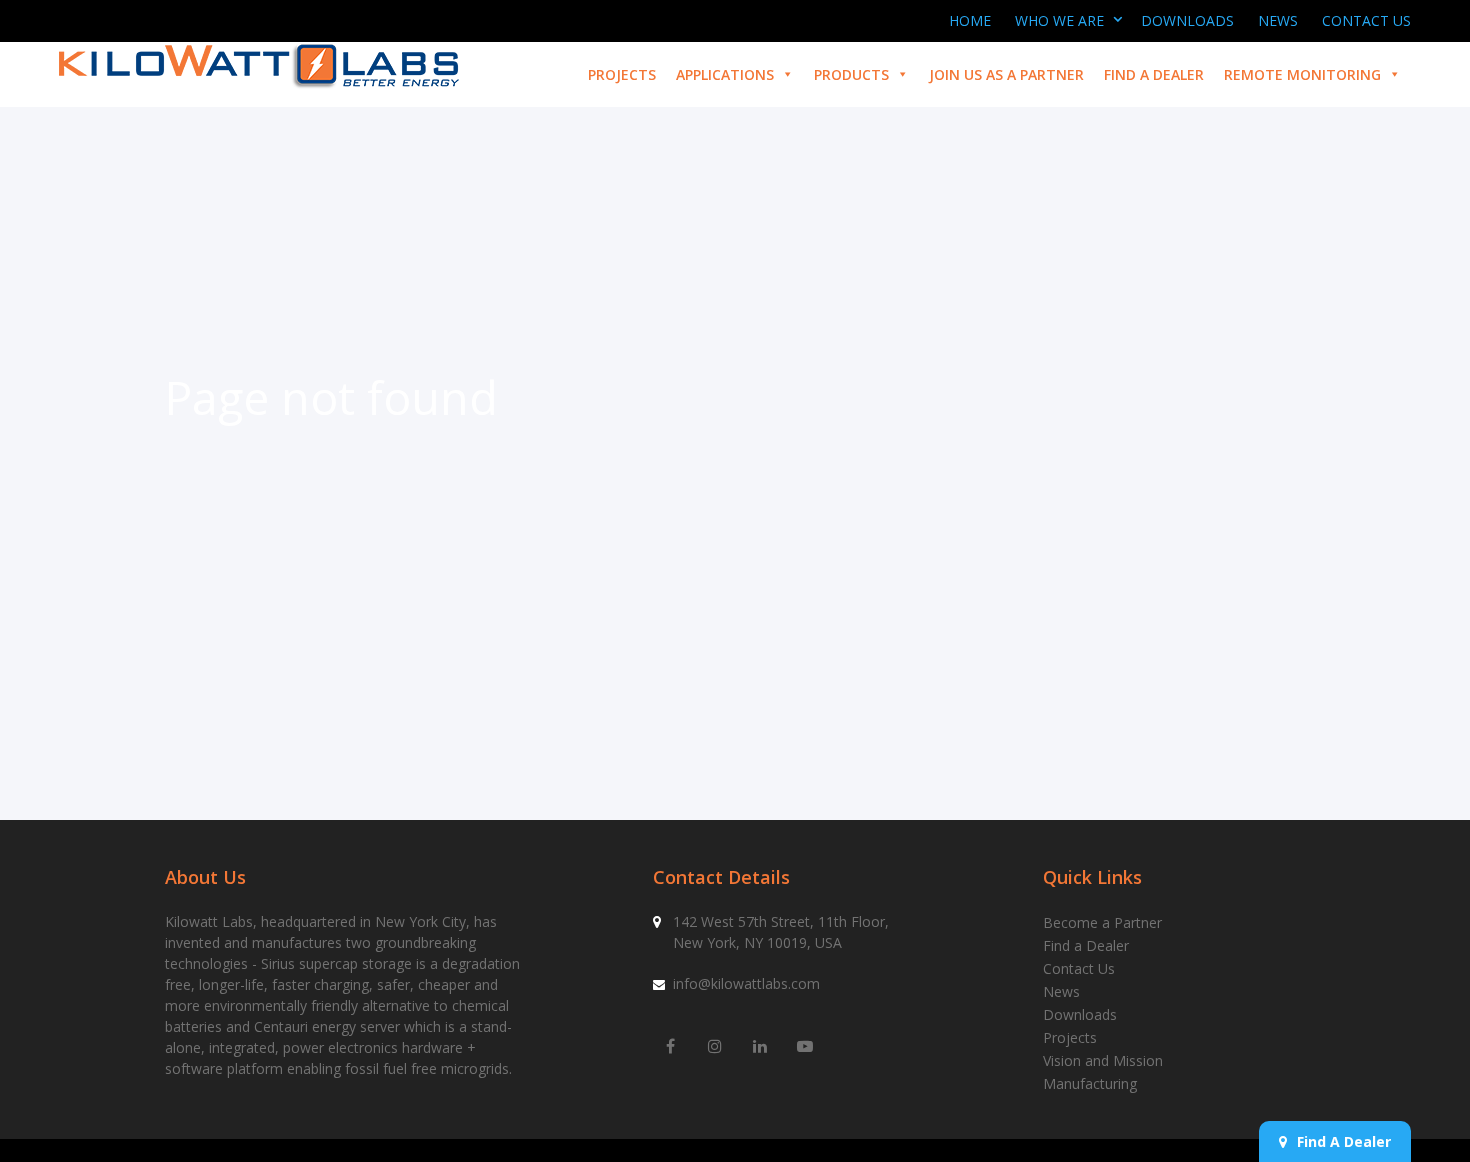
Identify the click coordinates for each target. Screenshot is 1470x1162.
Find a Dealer (1154, 74)
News (1278, 20)
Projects (622, 74)
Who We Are (1059, 20)
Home (970, 20)
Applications (725, 74)
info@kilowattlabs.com (746, 983)
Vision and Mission (1103, 1060)
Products (851, 74)
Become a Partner (1102, 922)
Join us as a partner (1006, 74)
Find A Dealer (1344, 1141)
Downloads (1187, 20)
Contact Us (1366, 20)
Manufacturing (1090, 1083)
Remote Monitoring (1302, 74)
